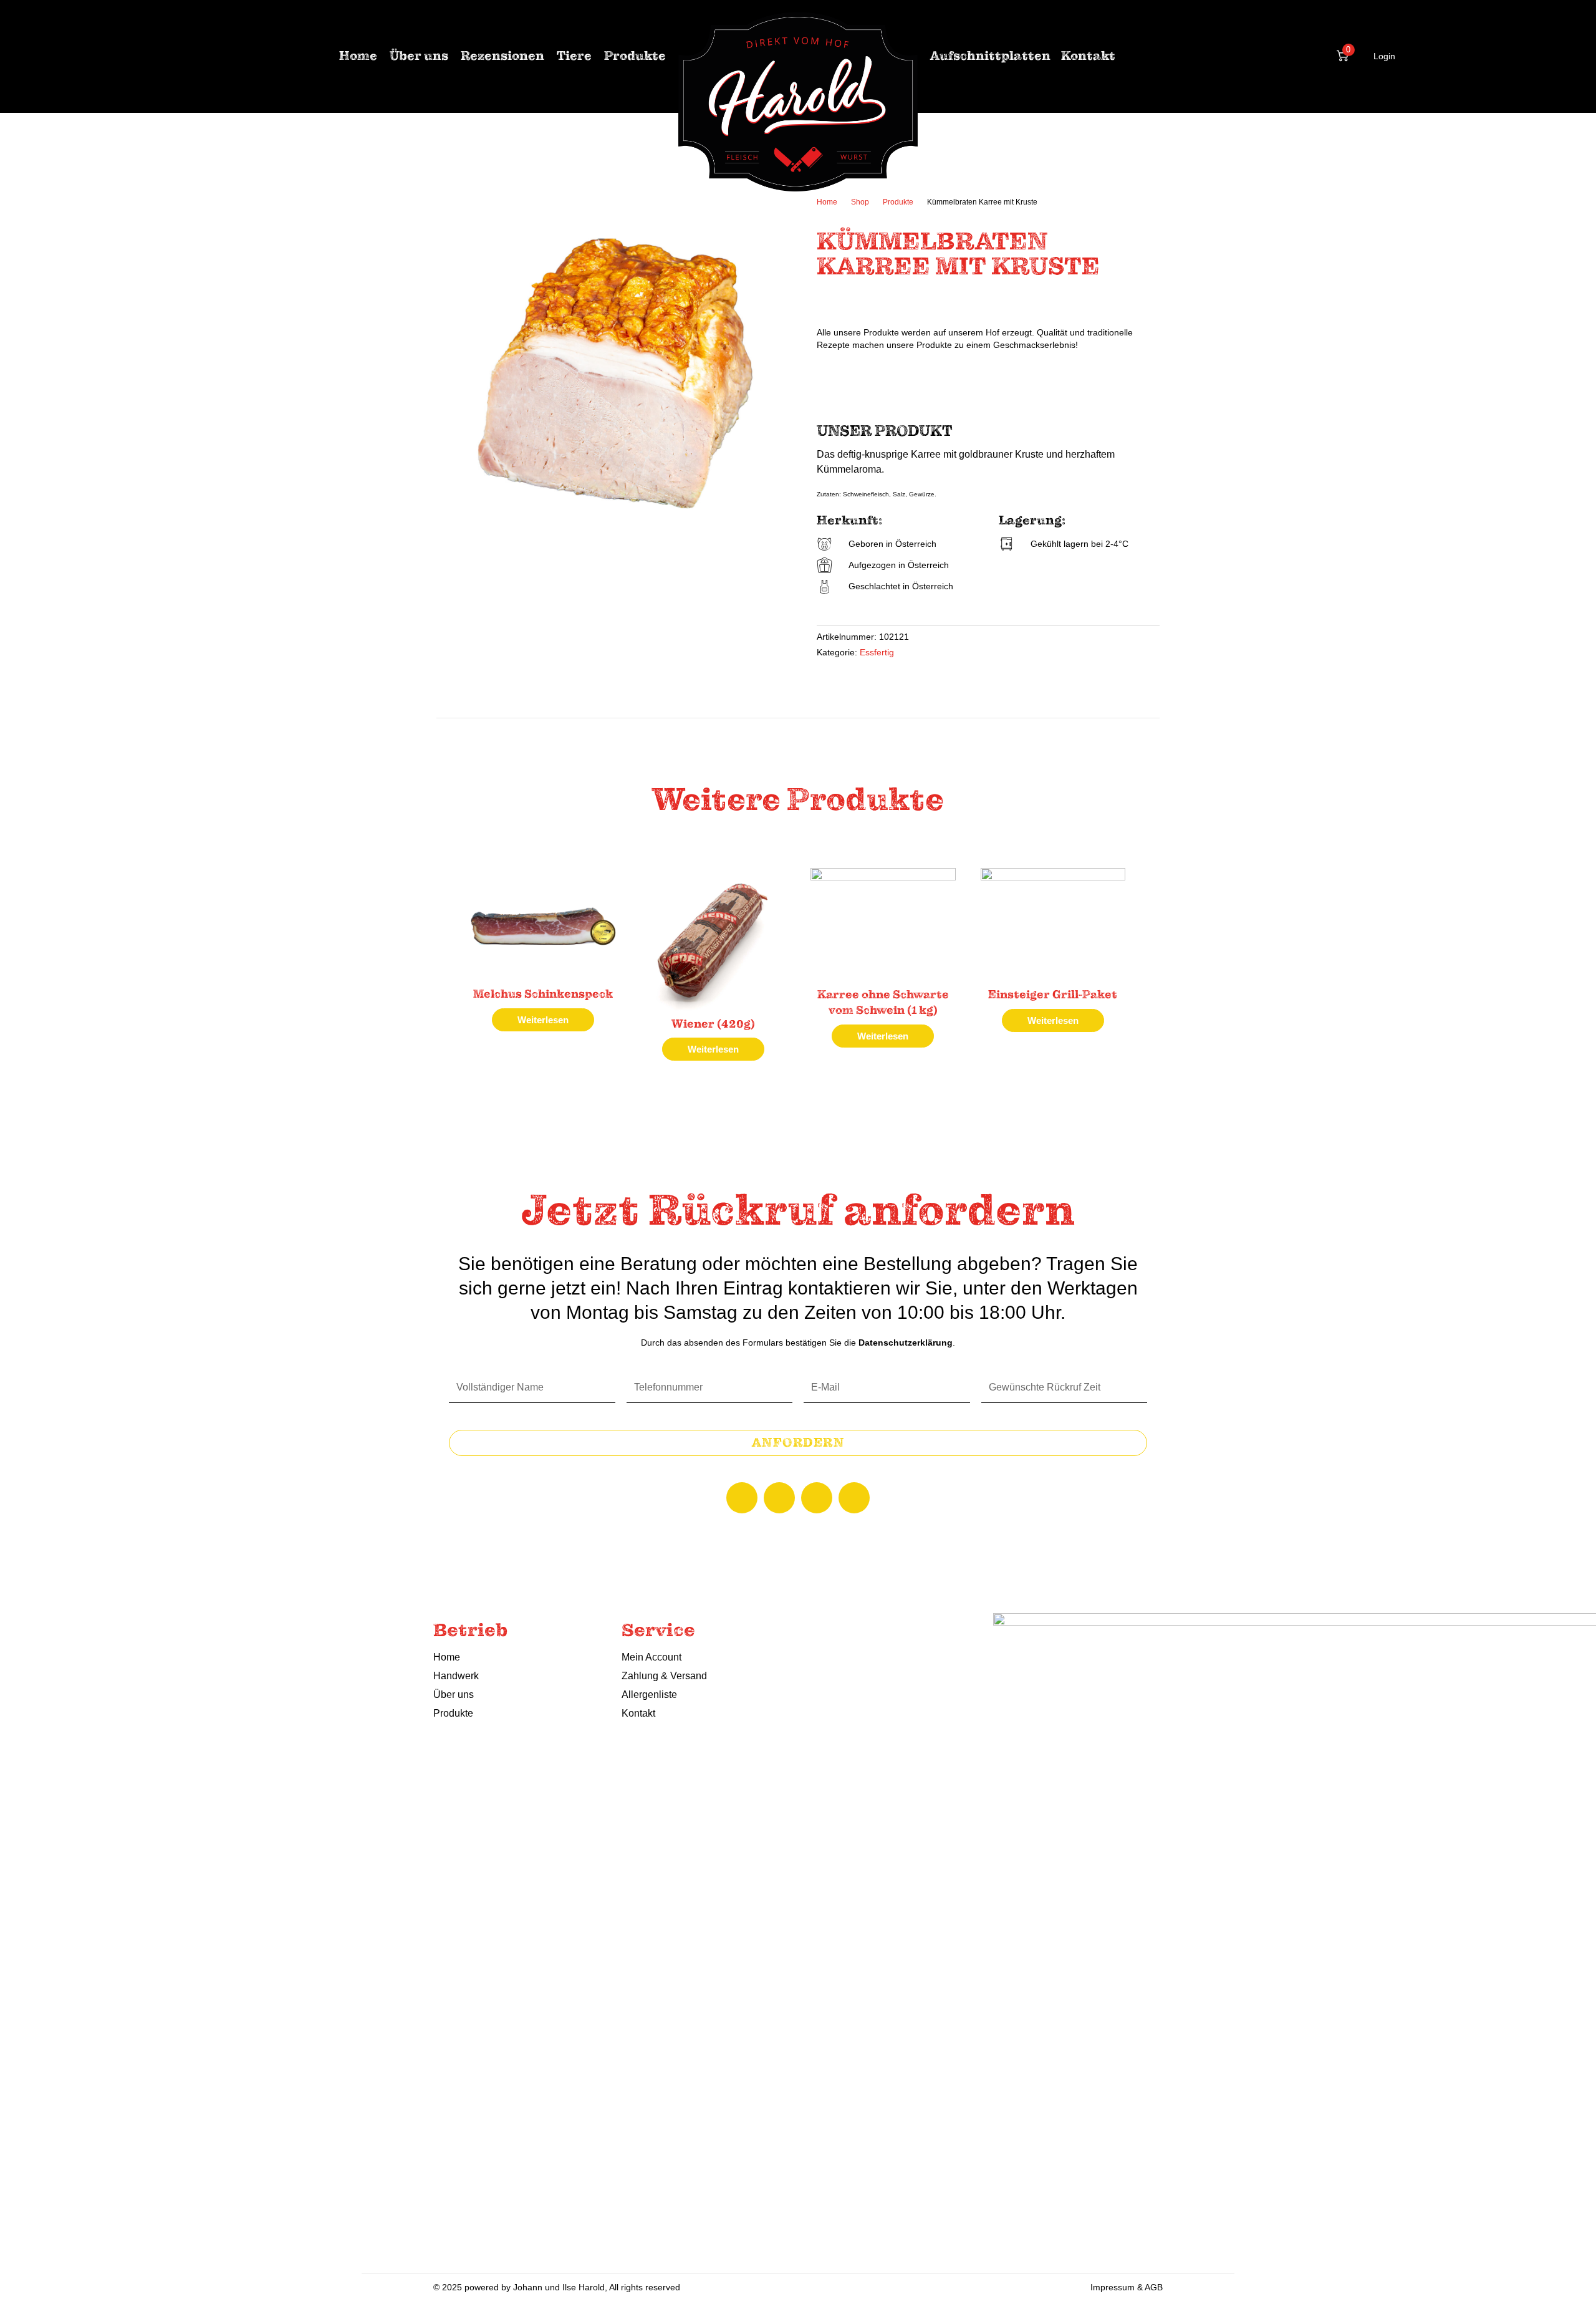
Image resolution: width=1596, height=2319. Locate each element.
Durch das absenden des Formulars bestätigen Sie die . (798, 1343)
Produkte (898, 202)
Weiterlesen (543, 1020)
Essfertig (877, 653)
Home (827, 202)
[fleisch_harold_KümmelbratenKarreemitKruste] (617, 375)
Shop (860, 202)
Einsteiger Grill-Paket (1053, 995)
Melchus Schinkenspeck (543, 994)
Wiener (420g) (713, 1024)
